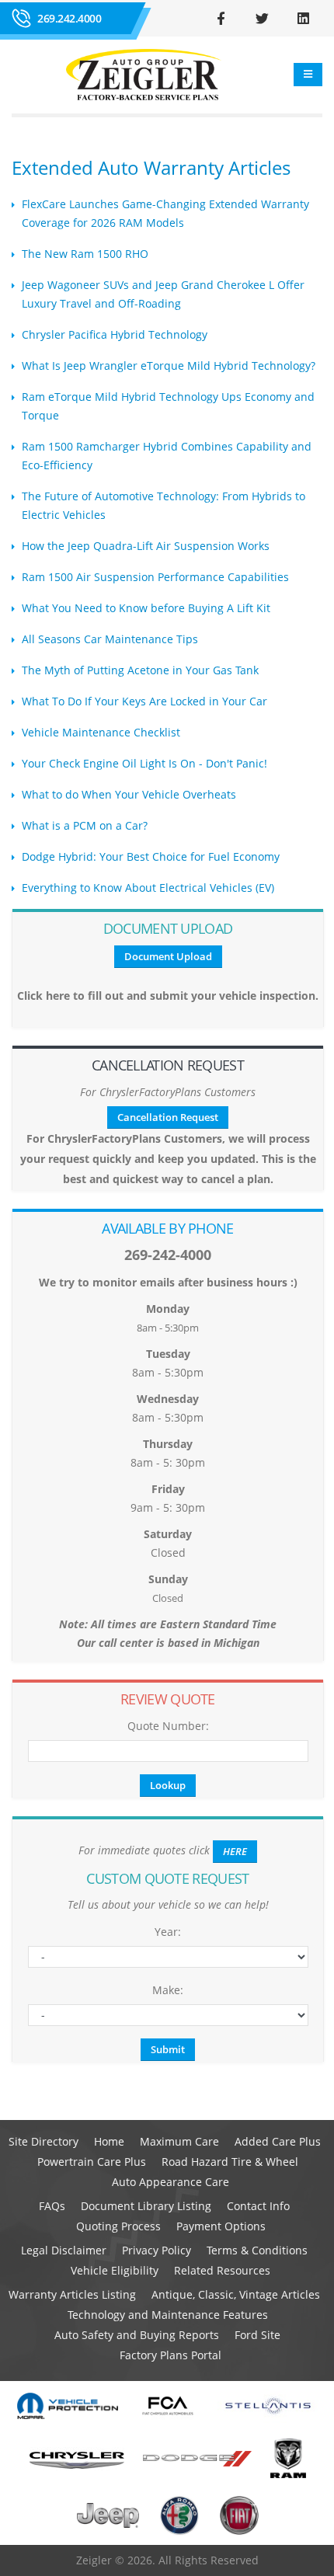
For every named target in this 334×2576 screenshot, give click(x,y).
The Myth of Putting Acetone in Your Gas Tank (140, 670)
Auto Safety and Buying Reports (137, 2335)
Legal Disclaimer (64, 2250)
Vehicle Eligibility (115, 2270)
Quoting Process (118, 2226)
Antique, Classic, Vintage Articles (236, 2294)
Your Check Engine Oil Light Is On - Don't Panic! (144, 763)
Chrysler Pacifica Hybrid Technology (115, 334)
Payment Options (221, 2226)
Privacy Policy (157, 2250)
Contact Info (258, 2206)
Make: (168, 1990)
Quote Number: (168, 1726)
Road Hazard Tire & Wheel (230, 2162)
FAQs (52, 2206)
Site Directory (43, 2141)
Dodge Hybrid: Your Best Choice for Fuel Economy (151, 856)
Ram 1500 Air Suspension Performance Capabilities (155, 577)
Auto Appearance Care (170, 2182)
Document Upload (168, 956)
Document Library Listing (146, 2206)
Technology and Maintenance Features (168, 2315)
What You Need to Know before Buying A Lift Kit (146, 608)
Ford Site (257, 2335)
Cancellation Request (168, 1117)
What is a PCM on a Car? (85, 825)
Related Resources (222, 2270)
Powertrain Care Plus (92, 2162)
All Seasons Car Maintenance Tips (110, 639)
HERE (235, 1851)
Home (109, 2141)
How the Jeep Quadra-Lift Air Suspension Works (146, 546)
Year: (168, 1932)
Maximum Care (179, 2141)
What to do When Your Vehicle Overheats (129, 794)
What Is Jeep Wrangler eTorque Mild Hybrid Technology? (169, 366)
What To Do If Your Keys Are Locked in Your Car (144, 701)
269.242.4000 (69, 18)
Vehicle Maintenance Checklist (101, 732)
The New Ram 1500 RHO (85, 254)
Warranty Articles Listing (72, 2294)
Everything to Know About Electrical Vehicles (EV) (148, 888)
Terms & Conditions (257, 2250)
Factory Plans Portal (170, 2355)
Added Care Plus (278, 2141)
